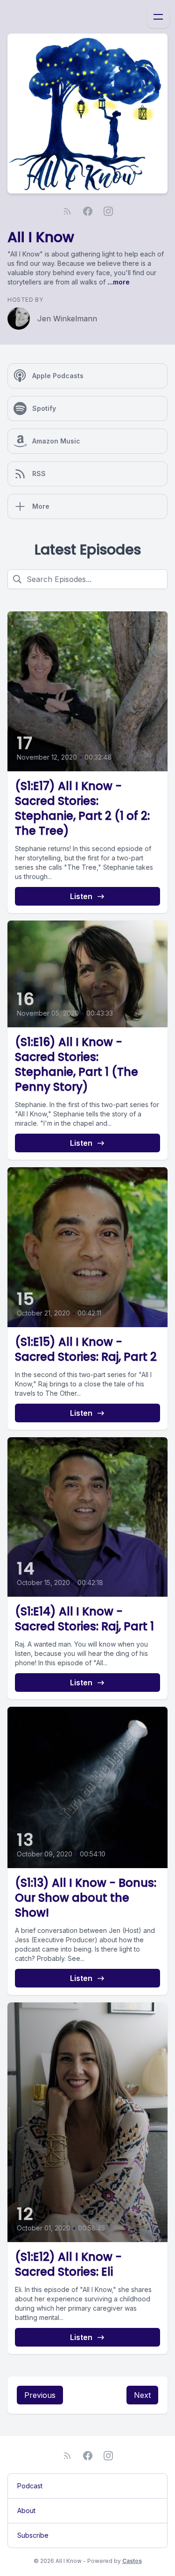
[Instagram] (108, 211)
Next (142, 2395)
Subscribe (33, 2535)
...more (118, 282)
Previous (40, 2395)
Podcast (30, 2486)
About (26, 2510)
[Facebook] (88, 211)
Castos (132, 2561)
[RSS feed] (67, 211)
